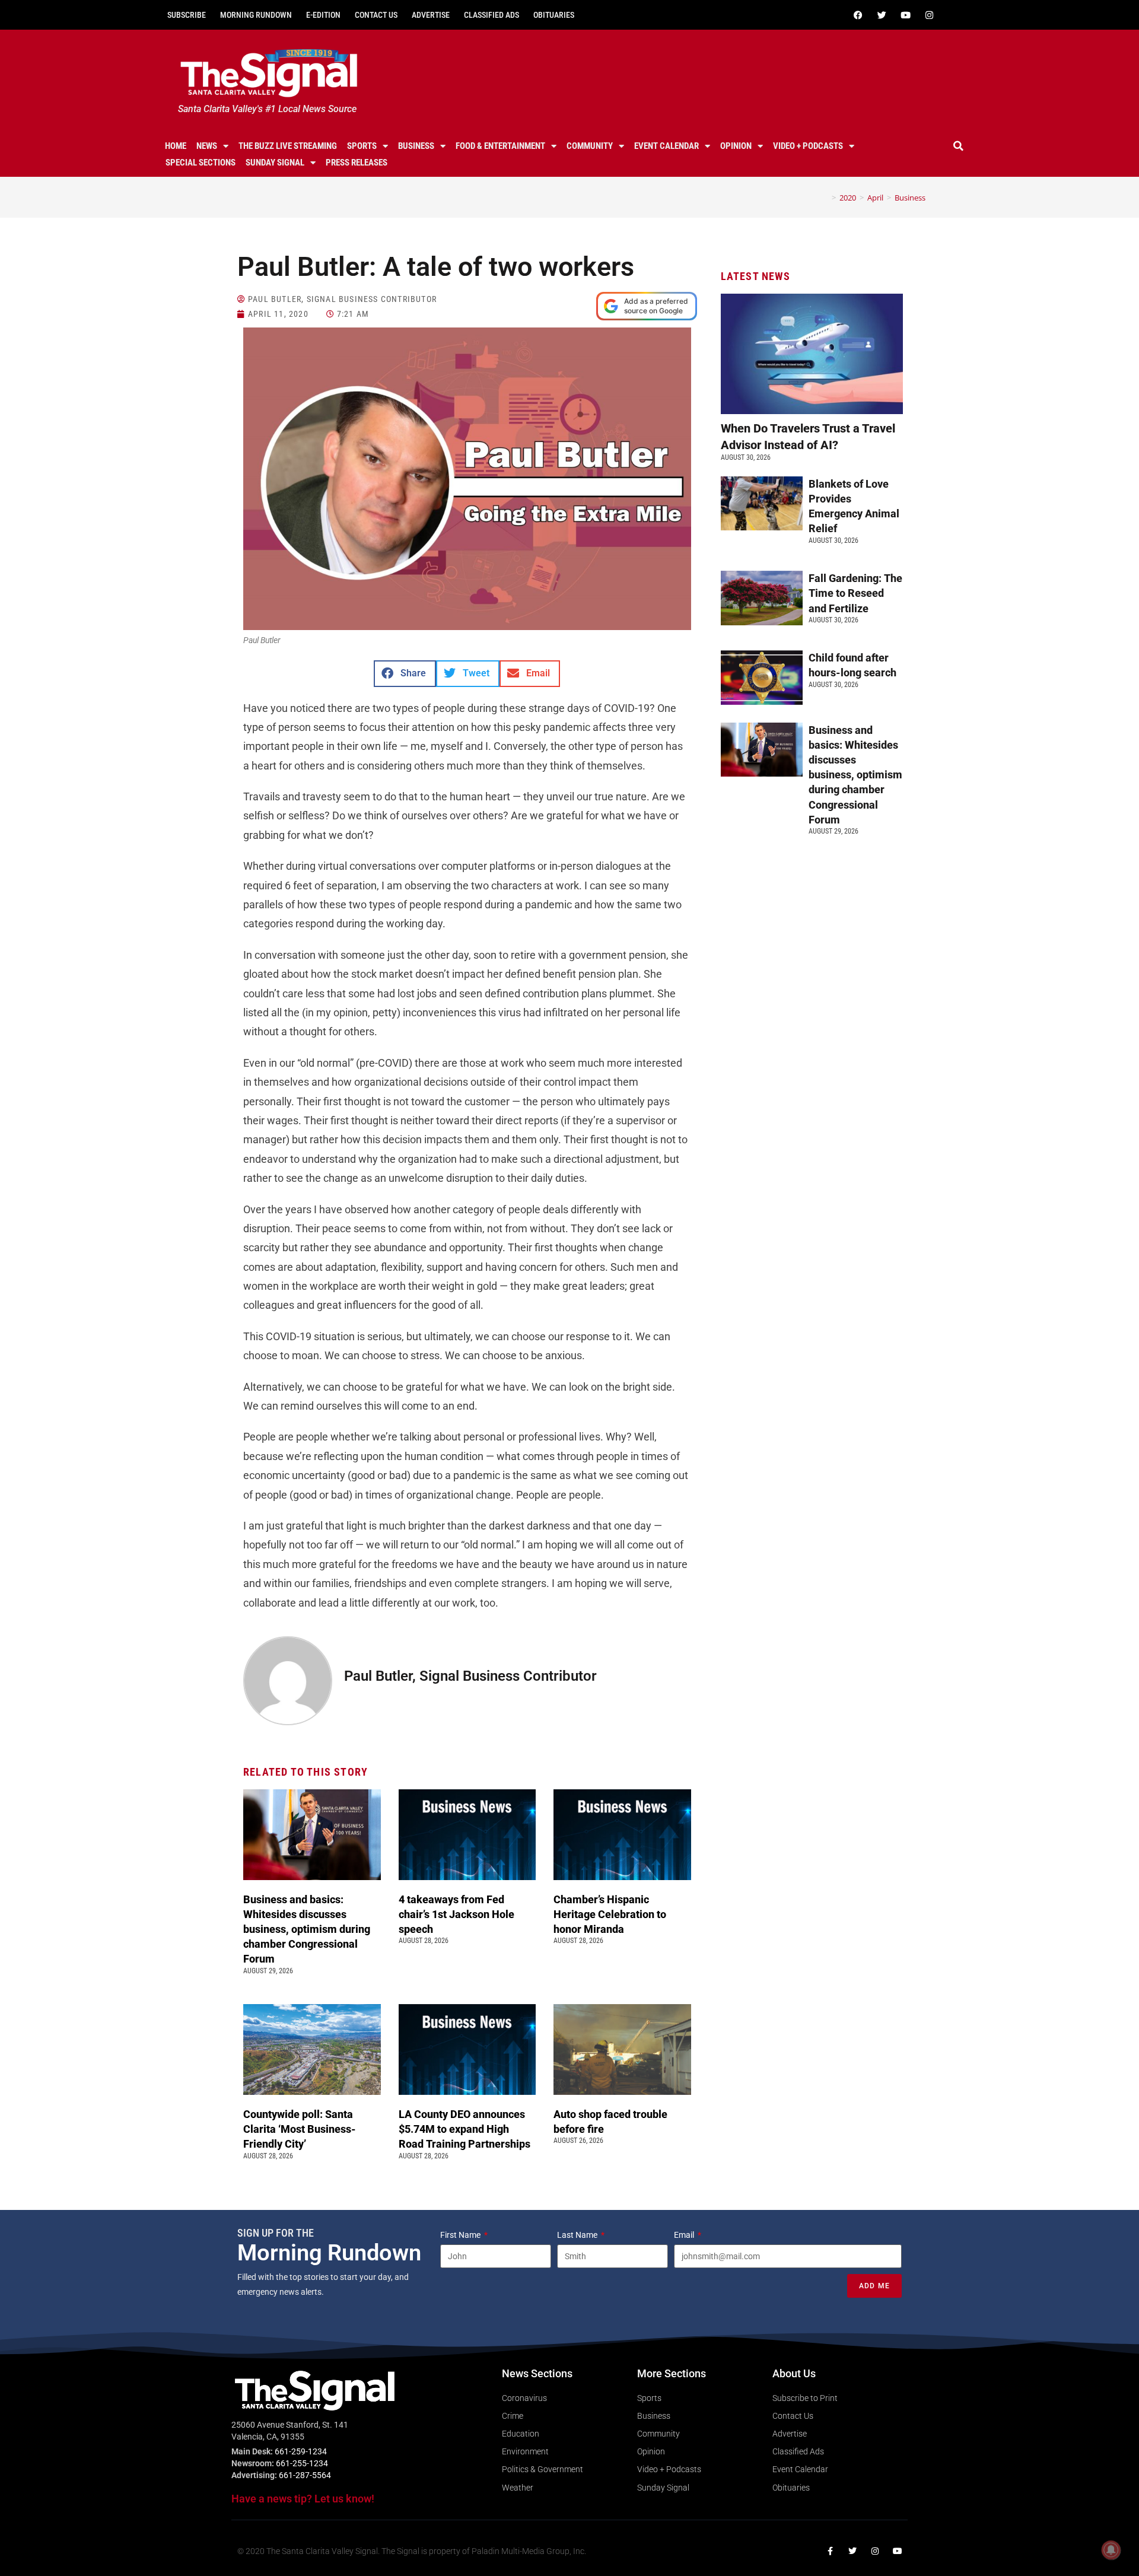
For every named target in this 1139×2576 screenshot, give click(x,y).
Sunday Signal (275, 163)
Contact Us (376, 15)
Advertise (431, 15)
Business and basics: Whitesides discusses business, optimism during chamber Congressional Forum (307, 1929)
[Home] (825, 198)
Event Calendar (666, 146)
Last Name (578, 2235)
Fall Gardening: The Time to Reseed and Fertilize (855, 593)
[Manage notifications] (1111, 2550)
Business (416, 146)
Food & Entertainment (500, 146)
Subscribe (187, 15)
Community (590, 146)
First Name (461, 2235)
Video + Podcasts (808, 146)
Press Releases (357, 163)
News (207, 146)
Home (176, 146)
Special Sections (201, 163)
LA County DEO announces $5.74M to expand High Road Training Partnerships (467, 2129)
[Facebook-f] (830, 2551)
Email (685, 2235)
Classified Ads (491, 15)
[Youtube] (905, 15)
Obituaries (554, 15)
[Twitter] (882, 15)
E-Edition (323, 15)
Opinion (736, 146)
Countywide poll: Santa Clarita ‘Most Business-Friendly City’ (300, 2129)
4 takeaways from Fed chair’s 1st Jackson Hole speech (456, 1914)
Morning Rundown (256, 15)
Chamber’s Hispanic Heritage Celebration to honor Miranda (610, 1914)
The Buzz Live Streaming (288, 146)
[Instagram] (929, 15)
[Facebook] (858, 15)
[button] (959, 146)
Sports (362, 146)
